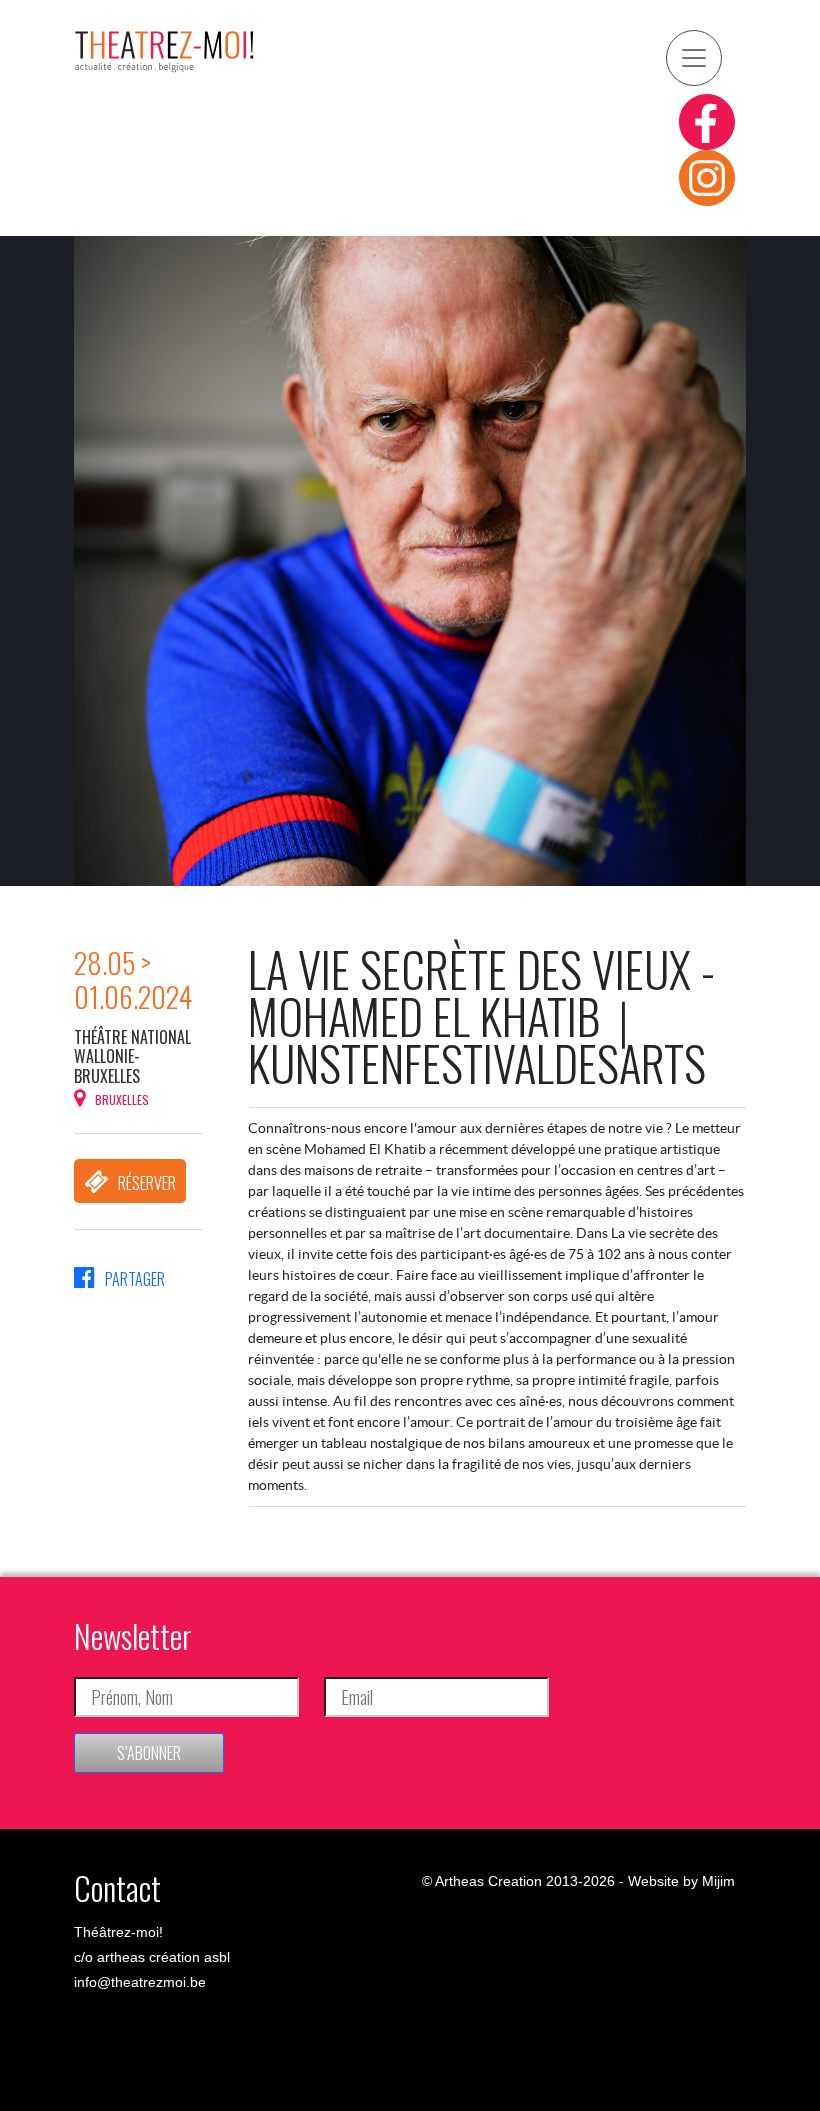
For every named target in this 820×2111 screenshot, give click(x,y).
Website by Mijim (681, 1881)
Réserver (147, 1183)
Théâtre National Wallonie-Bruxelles (132, 1056)
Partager (135, 1279)
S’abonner (149, 1753)
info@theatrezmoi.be (140, 1982)
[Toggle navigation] (694, 58)
